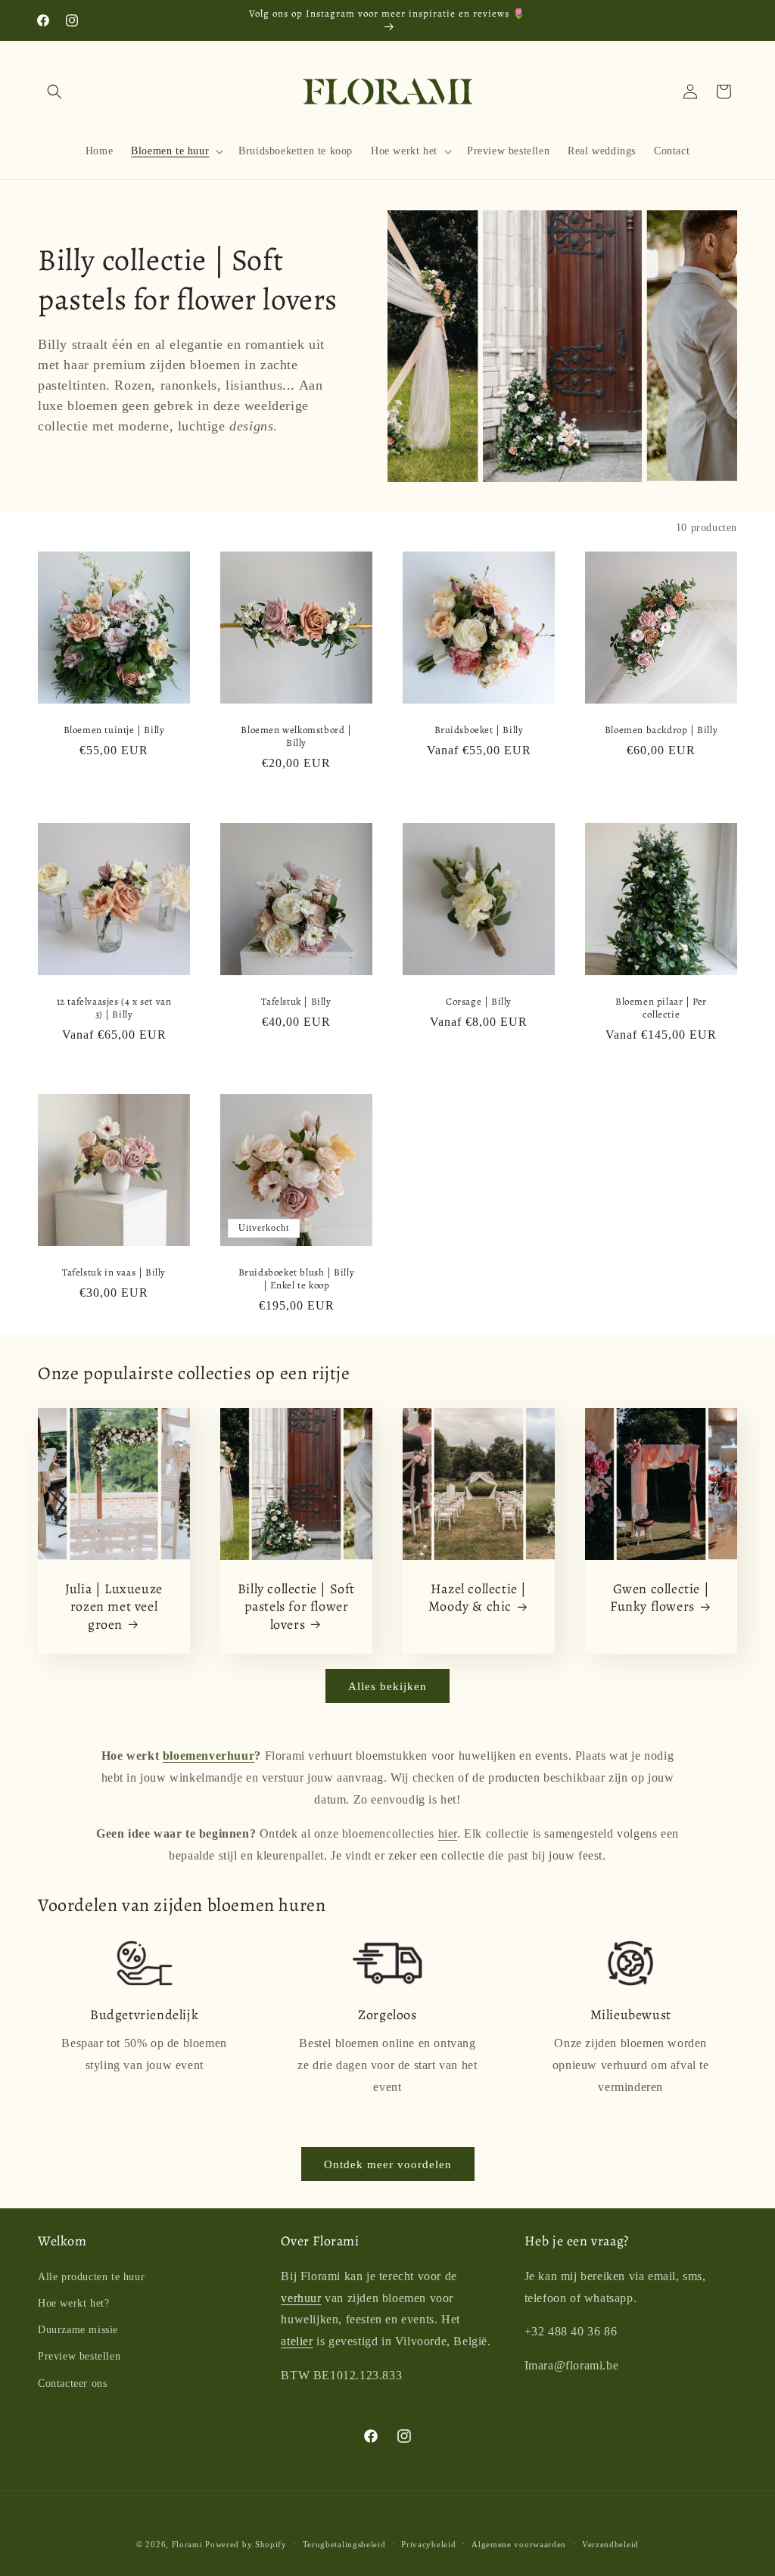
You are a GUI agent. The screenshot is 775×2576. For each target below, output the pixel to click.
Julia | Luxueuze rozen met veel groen (114, 1607)
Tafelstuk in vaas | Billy (114, 1272)
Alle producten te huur (91, 2277)
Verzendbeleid (610, 2544)
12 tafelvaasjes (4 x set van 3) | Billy (114, 1008)
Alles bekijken (387, 1686)
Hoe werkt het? (73, 2303)
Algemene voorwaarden (519, 2544)
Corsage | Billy (479, 1002)
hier (448, 1833)
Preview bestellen (79, 2356)
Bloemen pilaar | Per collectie (661, 1008)
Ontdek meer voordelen (388, 2164)
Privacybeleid (428, 2544)
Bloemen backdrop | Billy (661, 730)
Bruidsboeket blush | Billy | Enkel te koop (297, 1279)
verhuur (301, 2298)
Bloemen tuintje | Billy (114, 730)
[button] (54, 92)
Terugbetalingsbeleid (344, 2544)
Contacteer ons (72, 2383)
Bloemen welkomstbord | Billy (296, 736)
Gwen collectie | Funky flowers (660, 1598)
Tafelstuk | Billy (296, 1002)
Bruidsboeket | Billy (479, 730)
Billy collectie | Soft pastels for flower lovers (296, 1607)
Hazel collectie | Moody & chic (478, 1598)
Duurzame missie (78, 2330)
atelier (297, 2341)
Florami (187, 2544)
